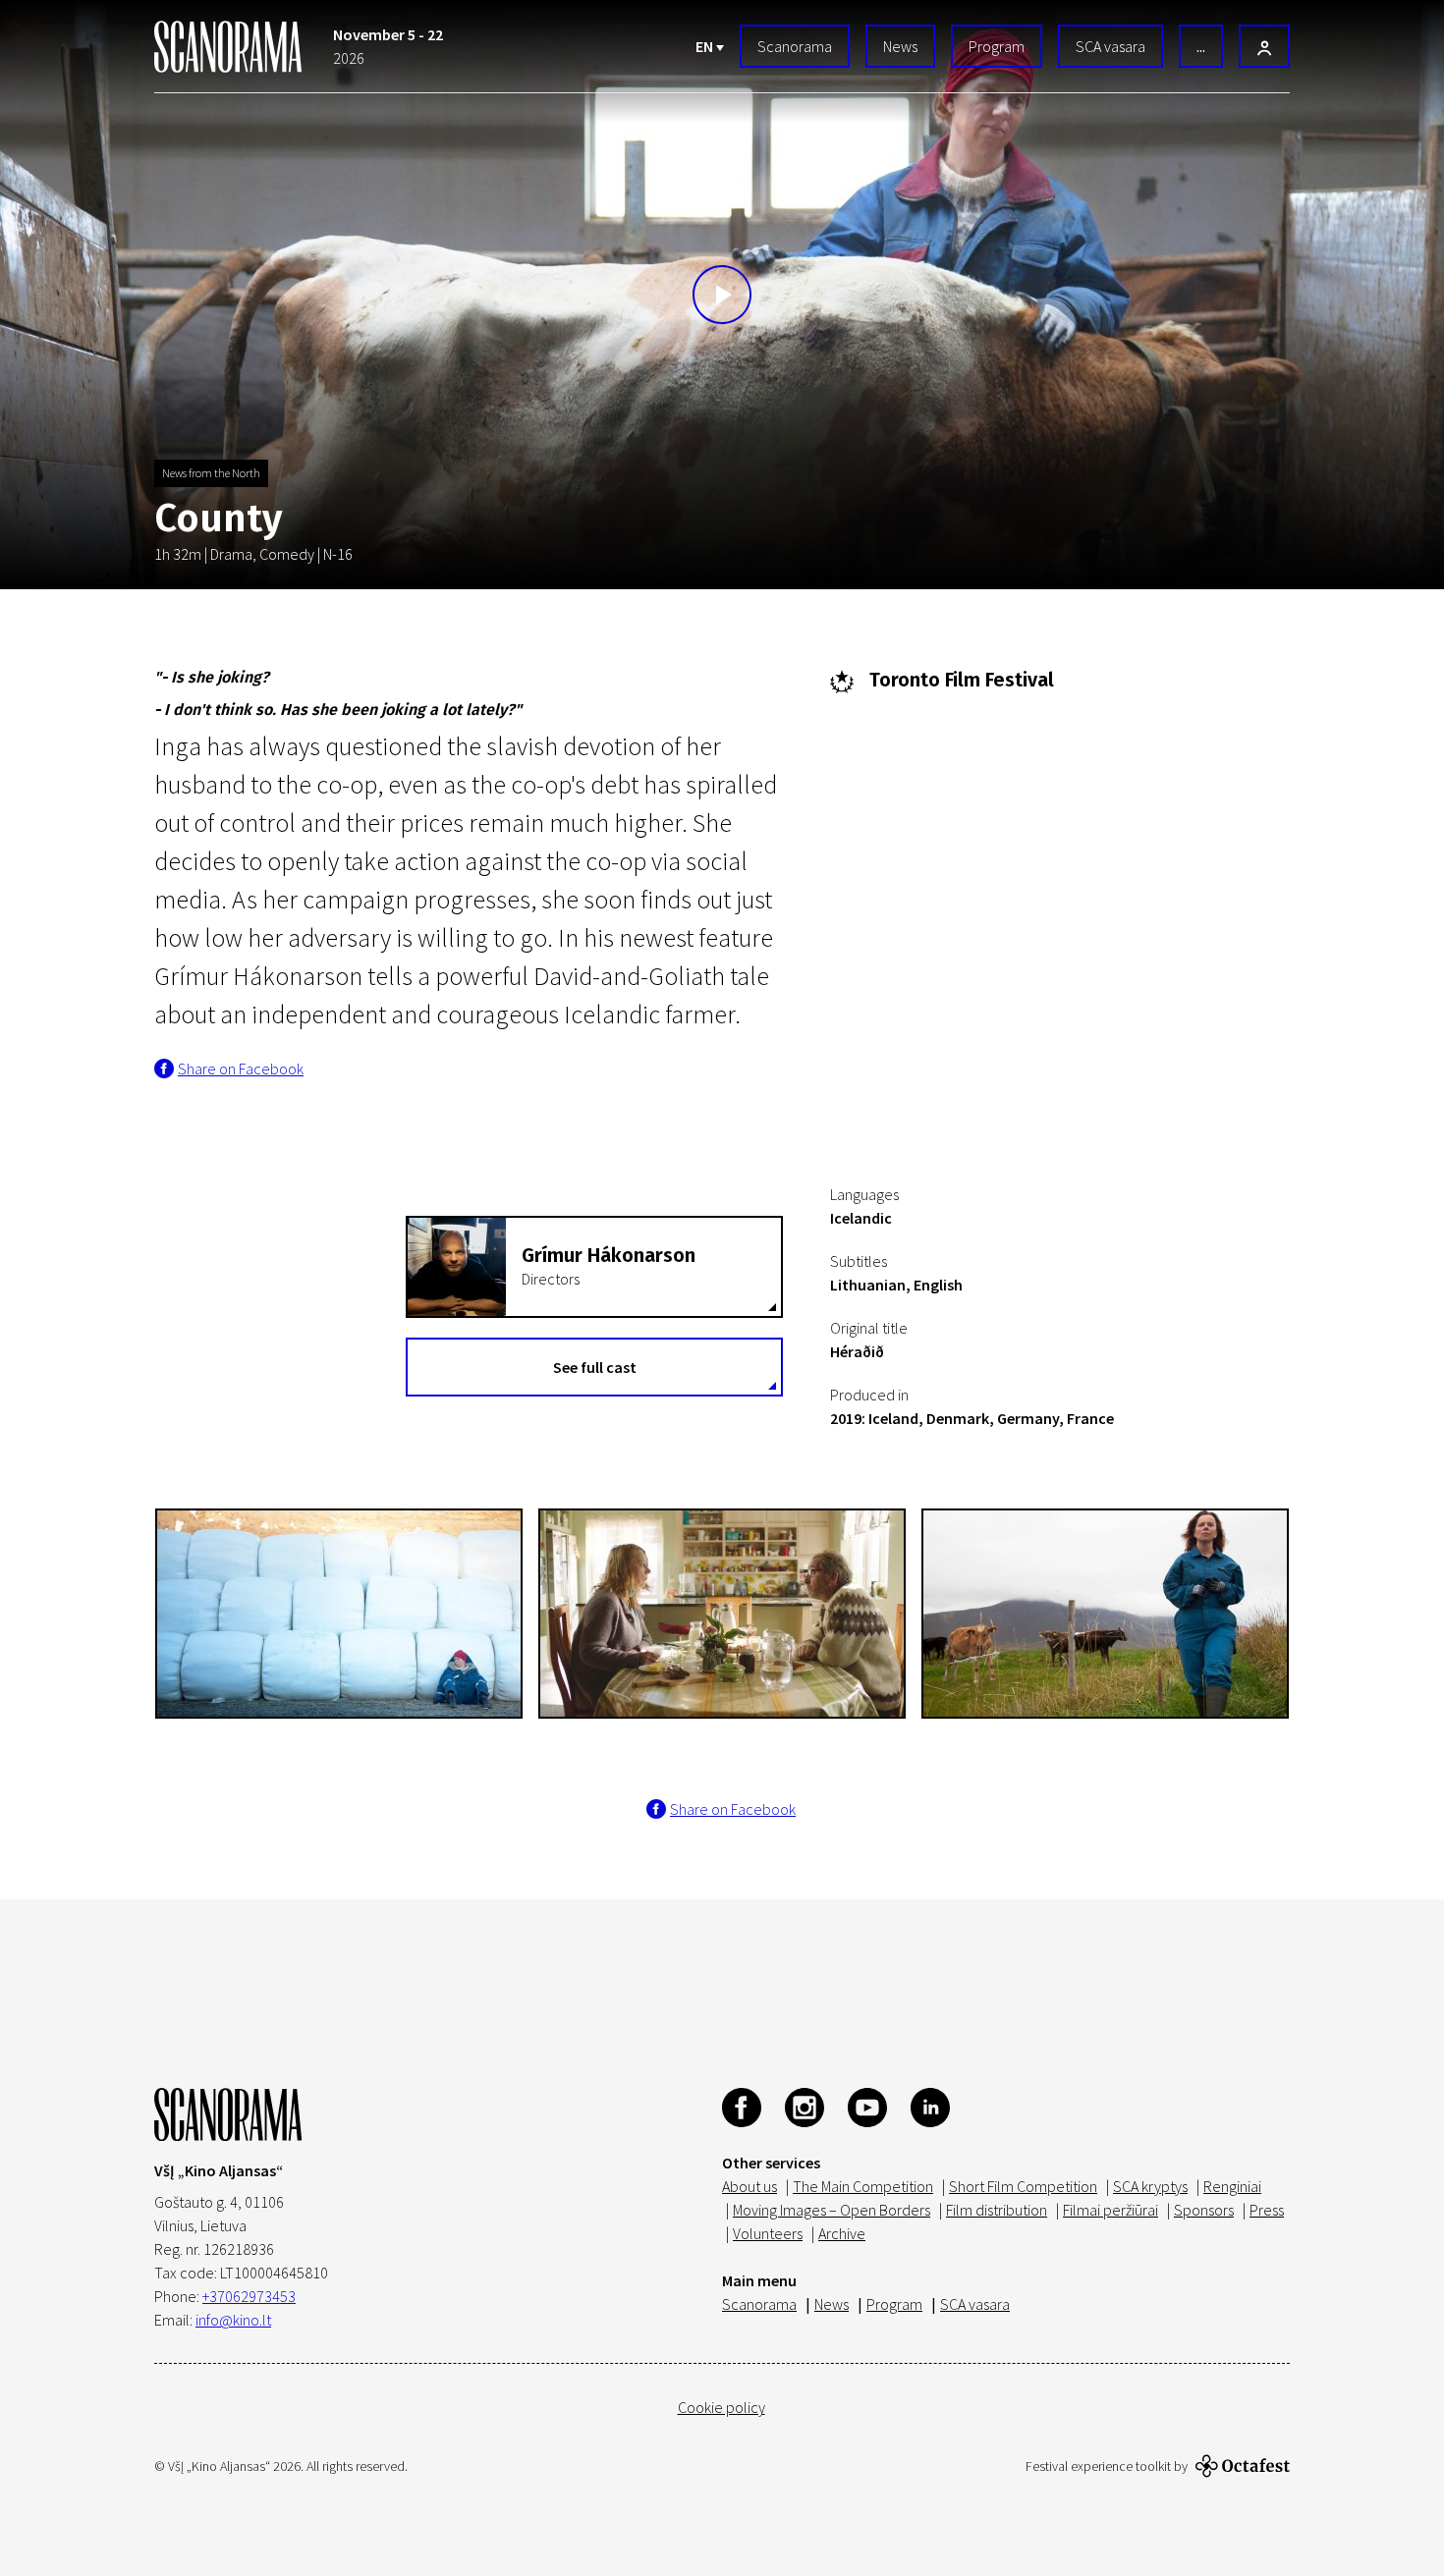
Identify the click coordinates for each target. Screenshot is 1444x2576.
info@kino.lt (233, 2320)
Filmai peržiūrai (1111, 2210)
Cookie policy (722, 2407)
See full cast (595, 1367)
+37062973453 (249, 2296)
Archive (842, 2233)
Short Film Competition (1023, 2186)
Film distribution (997, 2210)
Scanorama (795, 46)
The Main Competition (863, 2186)
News (900, 46)
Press (1267, 2210)
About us (750, 2186)
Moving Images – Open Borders (832, 2210)
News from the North (211, 473)
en (706, 46)
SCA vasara (1111, 46)
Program (997, 46)
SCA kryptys (1150, 2186)
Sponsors (1204, 2210)
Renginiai (1232, 2186)
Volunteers (768, 2233)
